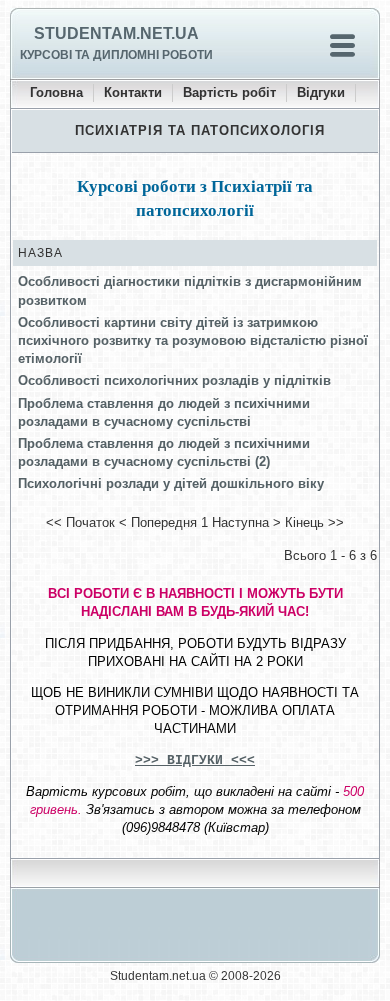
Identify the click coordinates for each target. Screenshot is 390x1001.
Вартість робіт (229, 92)
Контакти (133, 92)
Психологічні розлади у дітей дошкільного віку (171, 483)
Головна (56, 92)
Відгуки (321, 92)
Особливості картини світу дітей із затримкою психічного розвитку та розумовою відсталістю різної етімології (193, 340)
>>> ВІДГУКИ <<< (195, 760)
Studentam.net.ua (116, 33)
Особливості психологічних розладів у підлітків (174, 380)
